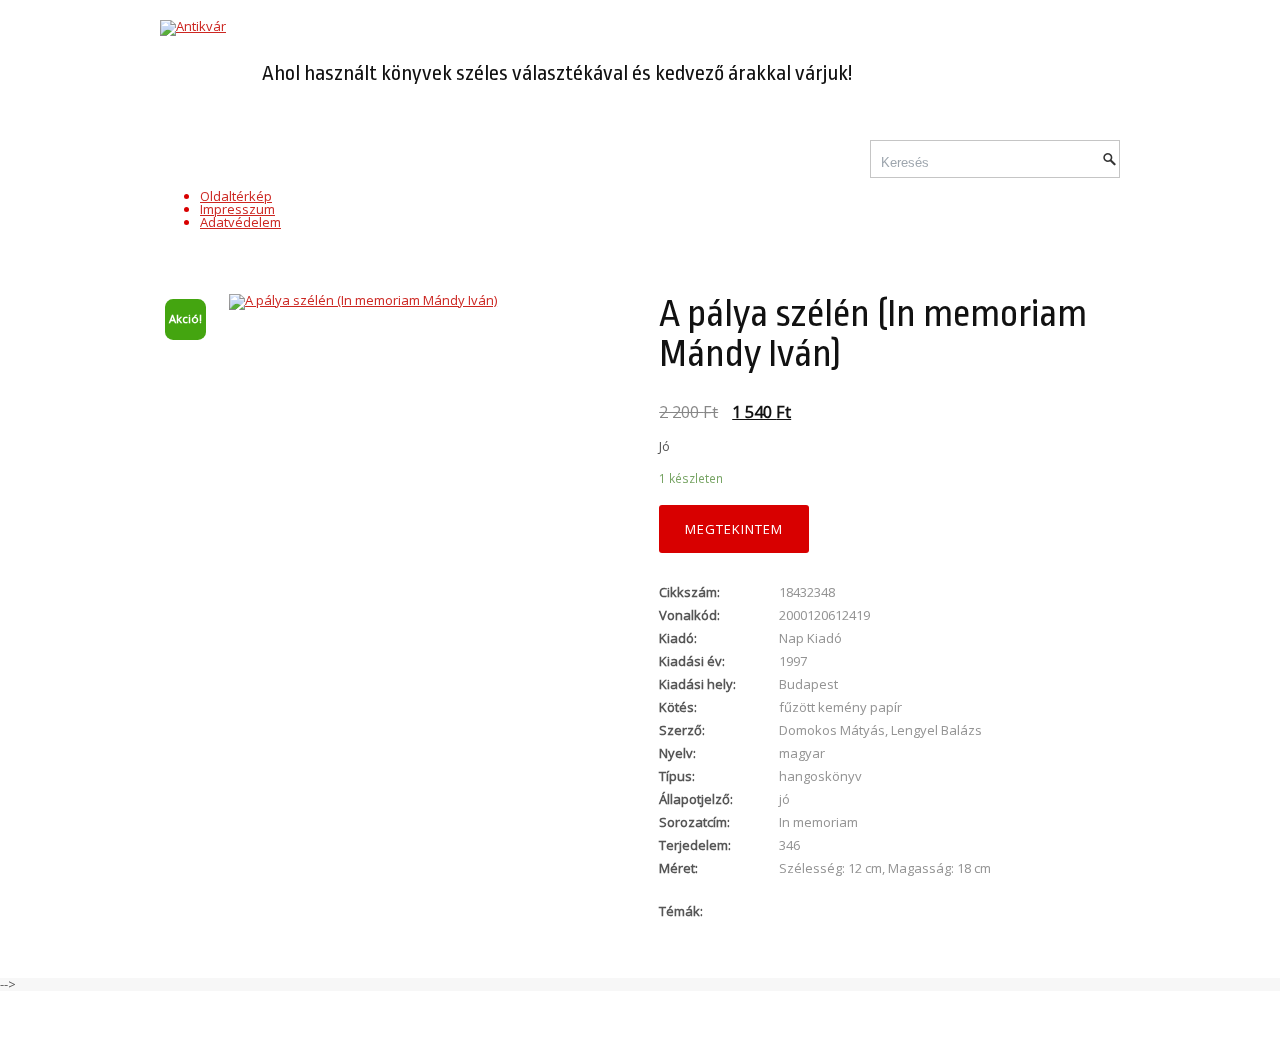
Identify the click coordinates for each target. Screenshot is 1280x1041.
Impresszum (237, 209)
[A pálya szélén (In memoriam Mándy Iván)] (390, 302)
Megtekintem (734, 529)
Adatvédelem (240, 222)
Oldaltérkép (236, 196)
